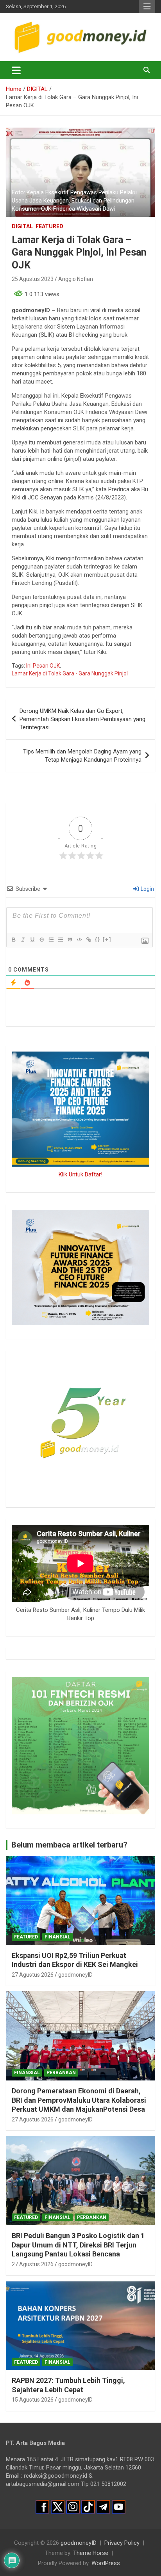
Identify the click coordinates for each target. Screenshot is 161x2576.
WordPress (106, 2563)
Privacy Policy (122, 2543)
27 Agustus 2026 (33, 1975)
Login (147, 889)
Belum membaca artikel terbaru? (69, 1845)
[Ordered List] (51, 940)
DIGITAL (22, 226)
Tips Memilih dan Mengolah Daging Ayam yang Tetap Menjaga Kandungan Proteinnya (82, 756)
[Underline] (32, 940)
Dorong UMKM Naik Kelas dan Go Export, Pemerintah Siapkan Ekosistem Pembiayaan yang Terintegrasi (82, 719)
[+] (107, 939)
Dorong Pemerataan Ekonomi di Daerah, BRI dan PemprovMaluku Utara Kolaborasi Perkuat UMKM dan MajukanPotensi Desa (79, 2100)
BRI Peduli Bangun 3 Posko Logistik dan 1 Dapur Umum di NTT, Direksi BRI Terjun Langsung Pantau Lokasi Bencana (78, 2245)
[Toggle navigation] (16, 70)
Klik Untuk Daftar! (80, 1174)
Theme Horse (91, 2553)
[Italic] (23, 940)
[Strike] (41, 940)
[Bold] (13, 940)
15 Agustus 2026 (33, 2400)
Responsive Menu (147, 7)
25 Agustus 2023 (33, 279)
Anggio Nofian (76, 279)
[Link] (88, 940)
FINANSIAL (57, 1937)
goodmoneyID (75, 1975)
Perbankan (61, 2073)
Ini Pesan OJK (43, 666)
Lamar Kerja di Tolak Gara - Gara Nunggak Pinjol (70, 673)
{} (98, 939)
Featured (49, 226)
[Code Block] (79, 940)
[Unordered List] (60, 940)
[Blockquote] (70, 940)
